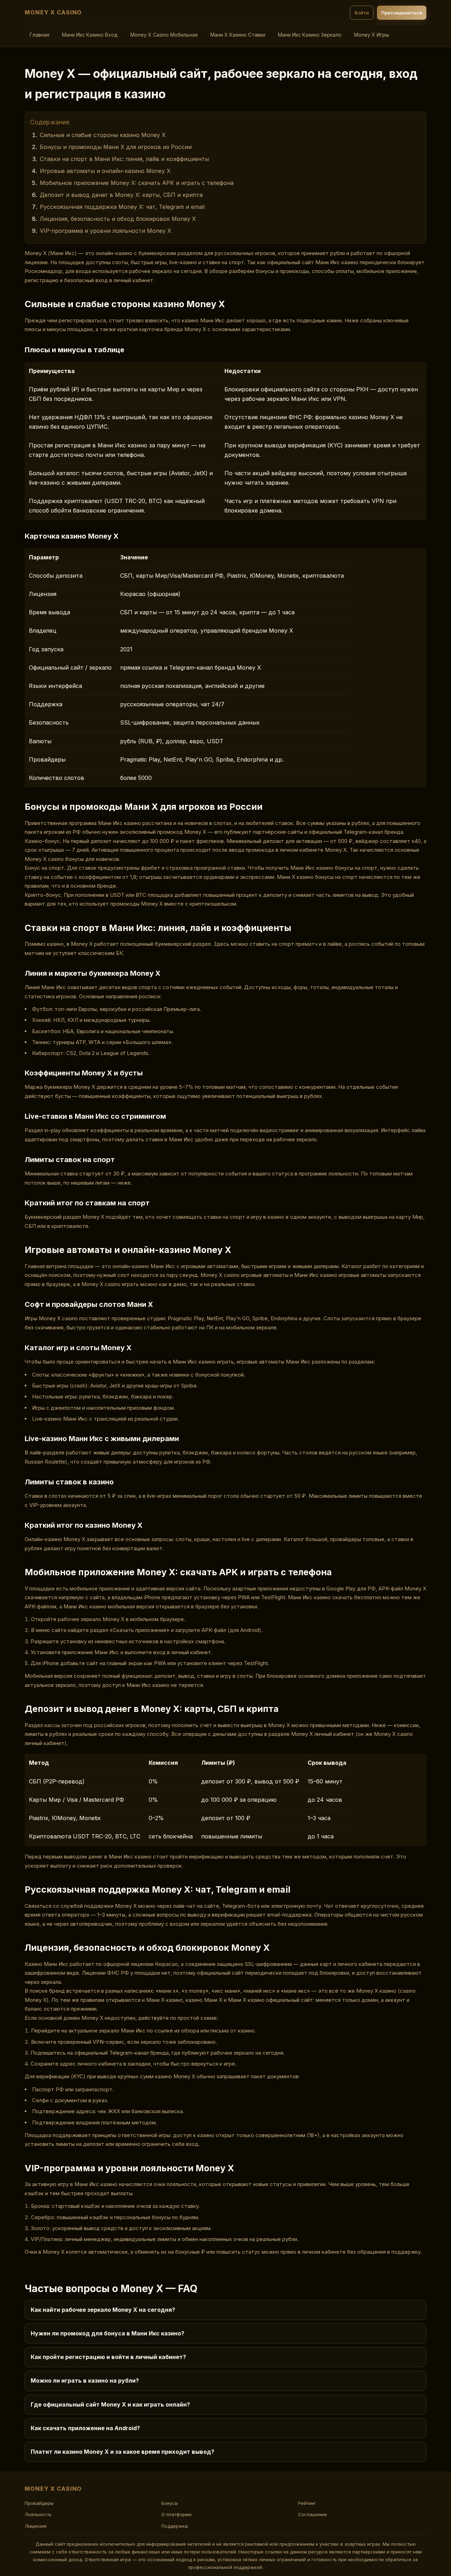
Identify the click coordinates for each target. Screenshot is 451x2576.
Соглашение (313, 2514)
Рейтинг (307, 2503)
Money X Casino (53, 12)
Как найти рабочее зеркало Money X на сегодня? (103, 2310)
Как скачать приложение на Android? (85, 2428)
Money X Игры (372, 35)
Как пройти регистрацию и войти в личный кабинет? (108, 2357)
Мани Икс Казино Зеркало (310, 35)
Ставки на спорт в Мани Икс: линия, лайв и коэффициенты (124, 159)
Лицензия (36, 2526)
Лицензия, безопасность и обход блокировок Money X (118, 219)
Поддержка (175, 2526)
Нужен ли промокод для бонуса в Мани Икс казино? (107, 2333)
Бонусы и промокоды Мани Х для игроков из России (116, 147)
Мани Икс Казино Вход (90, 35)
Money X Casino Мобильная (164, 35)
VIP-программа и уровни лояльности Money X (106, 231)
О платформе (177, 2514)
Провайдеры (39, 2503)
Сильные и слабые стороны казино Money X (103, 135)
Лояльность (38, 2514)
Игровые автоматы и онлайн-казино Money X (105, 171)
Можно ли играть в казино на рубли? (85, 2381)
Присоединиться (402, 13)
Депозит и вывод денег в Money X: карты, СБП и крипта (121, 195)
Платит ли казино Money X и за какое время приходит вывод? (122, 2452)
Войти (362, 13)
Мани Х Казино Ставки (238, 35)
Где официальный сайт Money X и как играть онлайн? (110, 2404)
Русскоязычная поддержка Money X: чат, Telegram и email (122, 207)
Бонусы (170, 2503)
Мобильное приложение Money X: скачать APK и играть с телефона (137, 183)
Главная (39, 35)
